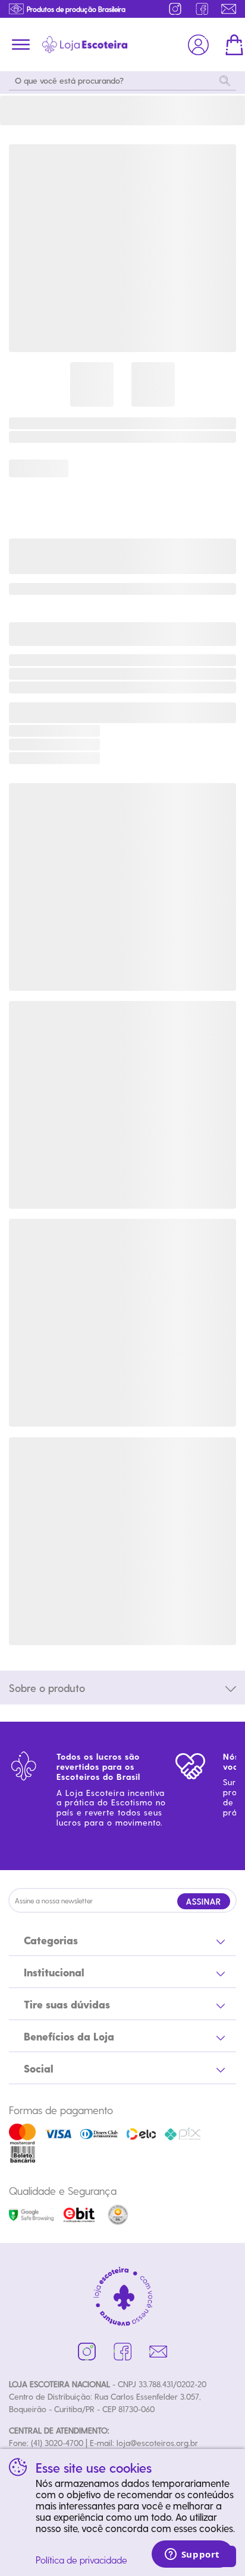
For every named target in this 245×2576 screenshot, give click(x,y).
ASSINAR (204, 1901)
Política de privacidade (81, 2560)
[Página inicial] (85, 45)
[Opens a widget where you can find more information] (192, 2555)
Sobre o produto (47, 1688)
